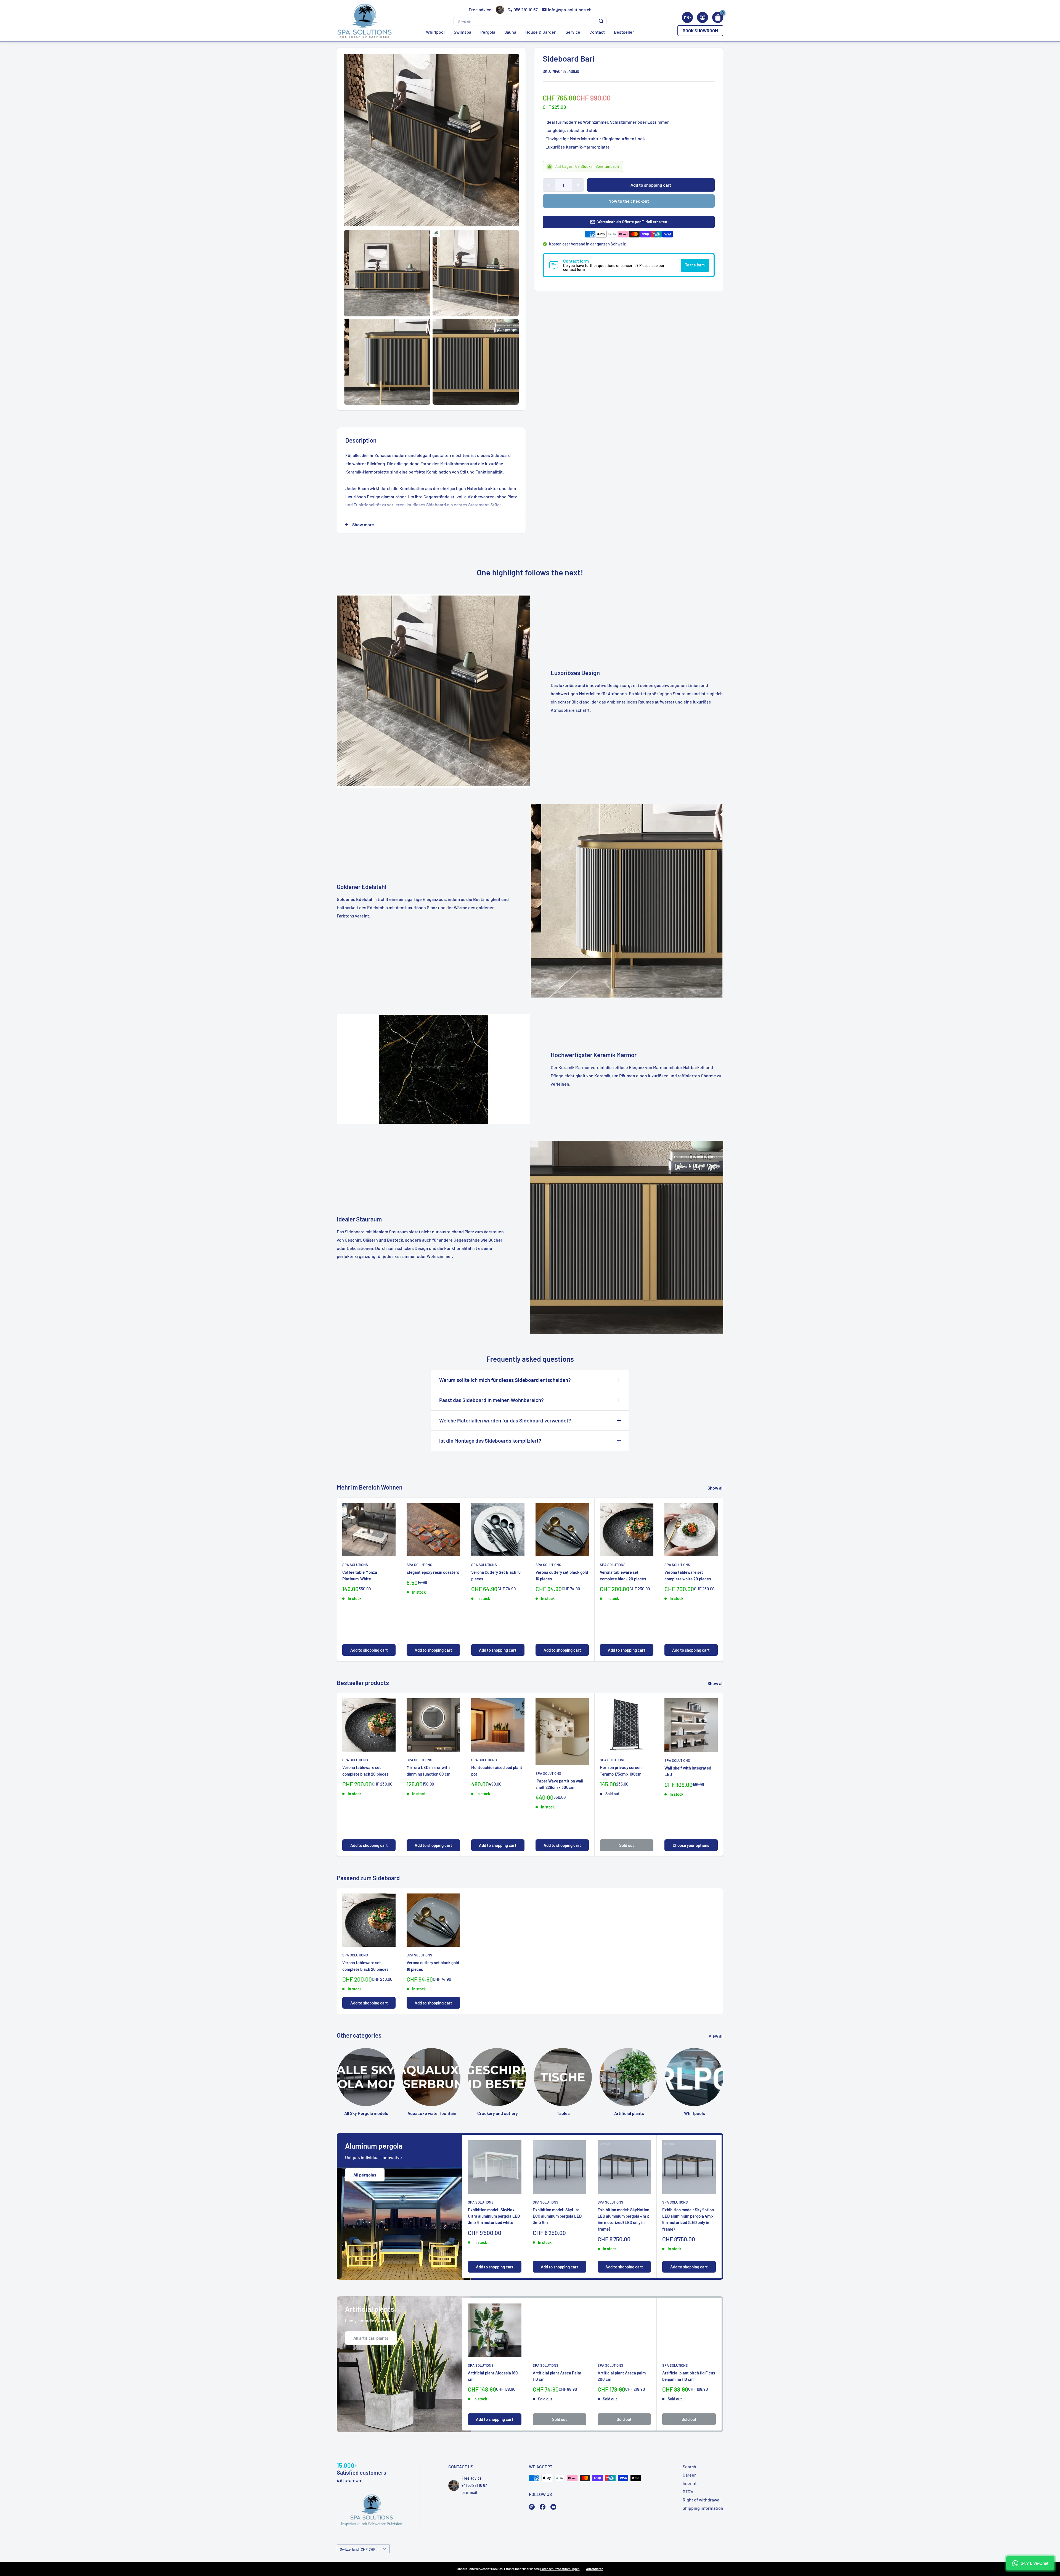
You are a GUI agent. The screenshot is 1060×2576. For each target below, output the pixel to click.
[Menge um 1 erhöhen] (578, 185)
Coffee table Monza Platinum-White (360, 1576)
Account (703, 17)
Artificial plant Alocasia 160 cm (493, 2376)
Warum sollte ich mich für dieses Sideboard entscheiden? (505, 1380)
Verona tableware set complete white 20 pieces (688, 1576)
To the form (695, 265)
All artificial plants (371, 2338)
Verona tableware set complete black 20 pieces (623, 1576)
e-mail (471, 2492)
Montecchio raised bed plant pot (497, 1771)
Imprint (690, 2483)
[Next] (714, 1580)
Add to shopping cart (651, 185)
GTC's (688, 2491)
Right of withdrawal (702, 2500)
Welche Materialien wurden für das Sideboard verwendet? (505, 1420)
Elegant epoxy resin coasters (433, 1572)
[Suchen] (601, 21)
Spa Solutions (355, 1565)
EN (687, 18)
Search (689, 2467)
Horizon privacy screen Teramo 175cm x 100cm (621, 1771)
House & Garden (541, 32)
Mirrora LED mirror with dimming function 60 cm (428, 1771)
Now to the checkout (629, 201)
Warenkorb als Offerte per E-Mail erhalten (632, 222)
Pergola (488, 32)
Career (689, 2475)
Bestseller (624, 32)
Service (573, 32)
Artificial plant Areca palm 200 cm (622, 2376)
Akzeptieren (595, 2569)
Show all (716, 1488)
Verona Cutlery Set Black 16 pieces (496, 1576)
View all (716, 2036)
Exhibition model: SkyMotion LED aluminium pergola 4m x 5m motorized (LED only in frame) (623, 2219)
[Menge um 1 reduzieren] (549, 185)
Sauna (510, 32)
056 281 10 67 (526, 10)
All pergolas (365, 2175)
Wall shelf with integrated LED (688, 1771)
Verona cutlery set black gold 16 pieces (562, 1576)
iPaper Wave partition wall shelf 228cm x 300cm (559, 1784)
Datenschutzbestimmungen (560, 2569)
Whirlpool (435, 32)
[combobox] (687, 17)
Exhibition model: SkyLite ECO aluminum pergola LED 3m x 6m (557, 2216)
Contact (597, 32)
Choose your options (691, 1845)
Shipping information (703, 2508)
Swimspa (463, 32)
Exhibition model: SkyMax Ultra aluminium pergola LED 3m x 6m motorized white (494, 2216)
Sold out (627, 1845)
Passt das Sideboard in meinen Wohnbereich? (491, 1400)
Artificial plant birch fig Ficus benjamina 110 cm (689, 2376)
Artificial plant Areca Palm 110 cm (557, 2376)
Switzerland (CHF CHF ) (359, 2549)
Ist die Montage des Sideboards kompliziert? (490, 1441)
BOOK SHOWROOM (700, 31)
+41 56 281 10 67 (474, 2485)
